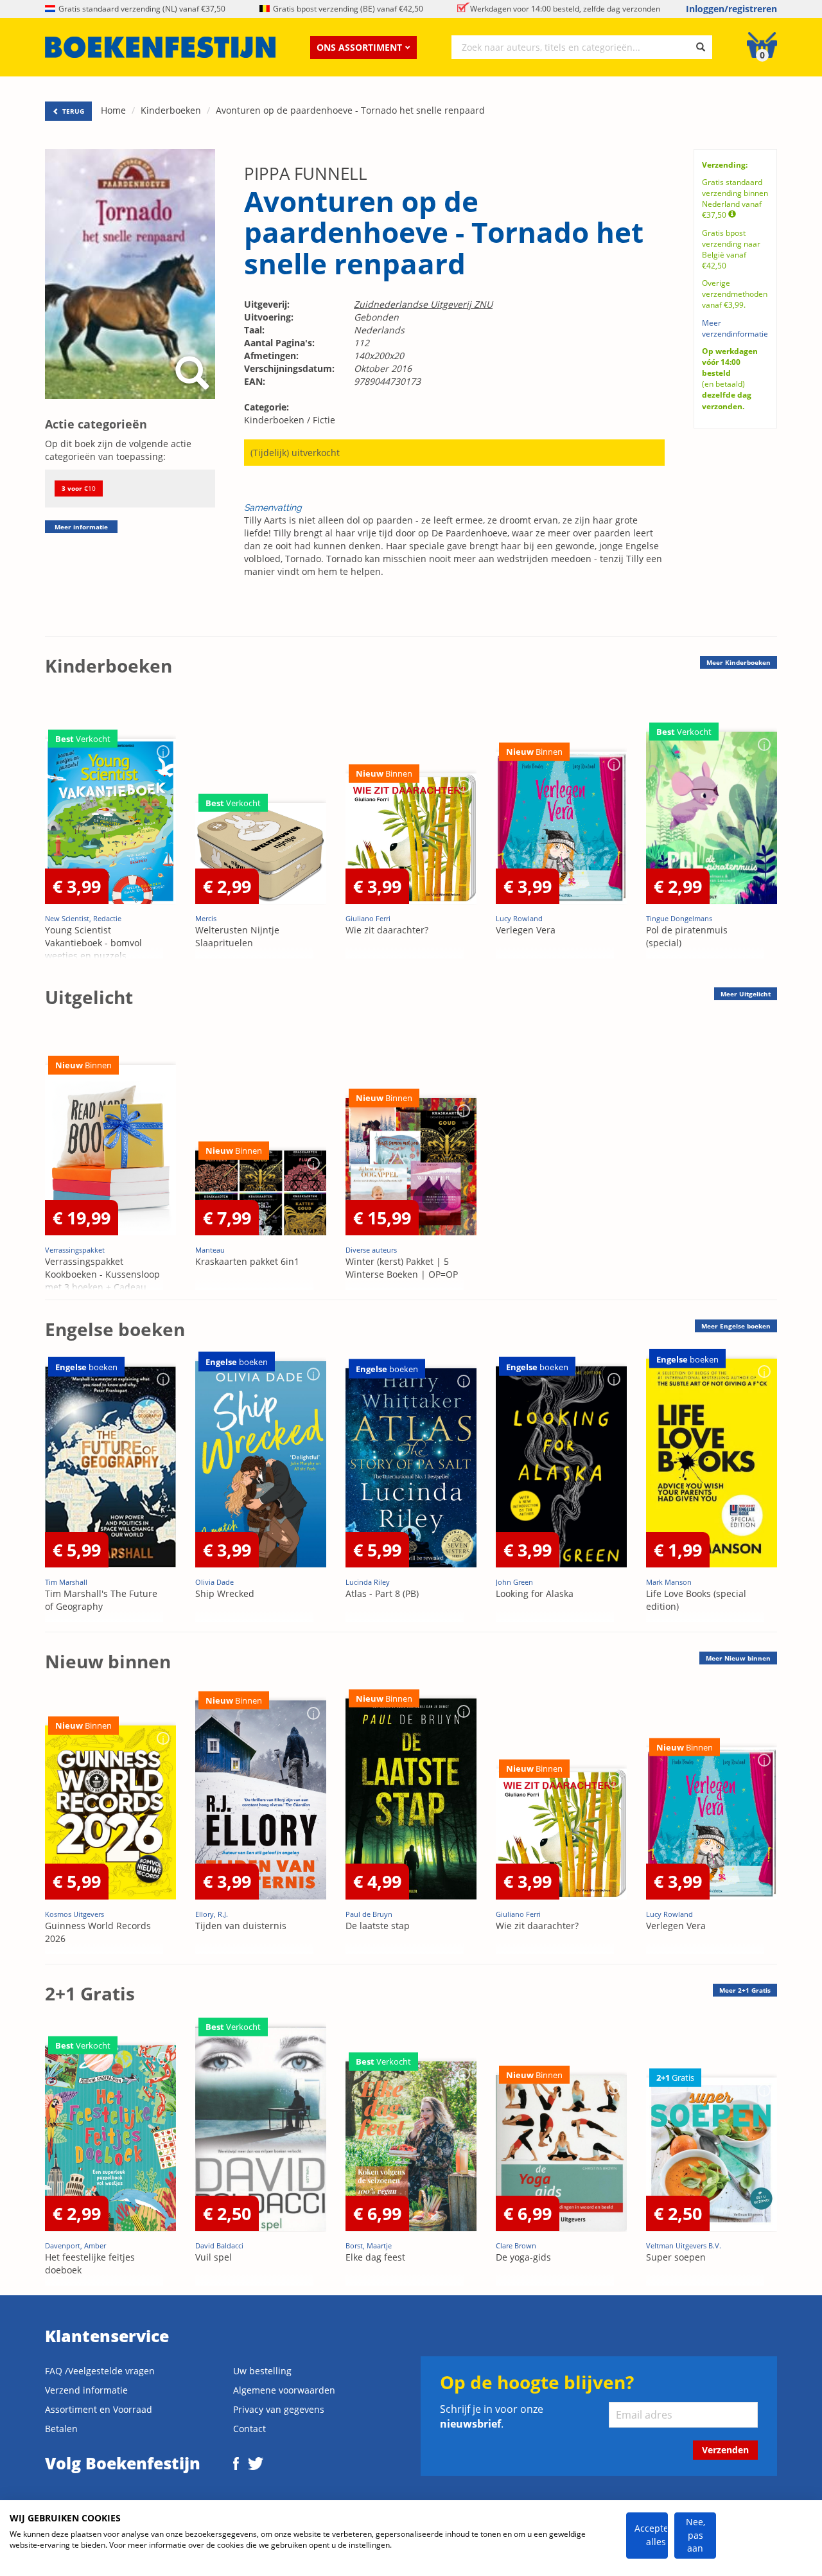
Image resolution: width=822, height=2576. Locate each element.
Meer (739, 662)
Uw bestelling (262, 2371)
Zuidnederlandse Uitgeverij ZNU (423, 304)
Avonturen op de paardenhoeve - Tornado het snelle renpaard (350, 110)
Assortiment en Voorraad (99, 2409)
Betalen (61, 2429)
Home (113, 110)
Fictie (324, 420)
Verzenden (725, 2450)
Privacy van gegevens (279, 2409)
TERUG (72, 111)
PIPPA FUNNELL (306, 173)
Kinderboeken (171, 110)
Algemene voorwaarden (284, 2390)
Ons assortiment (359, 47)
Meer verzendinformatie (735, 328)
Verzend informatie (86, 2390)
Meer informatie (81, 527)
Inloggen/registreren (731, 9)
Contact (249, 2429)
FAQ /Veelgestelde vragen (100, 2371)
